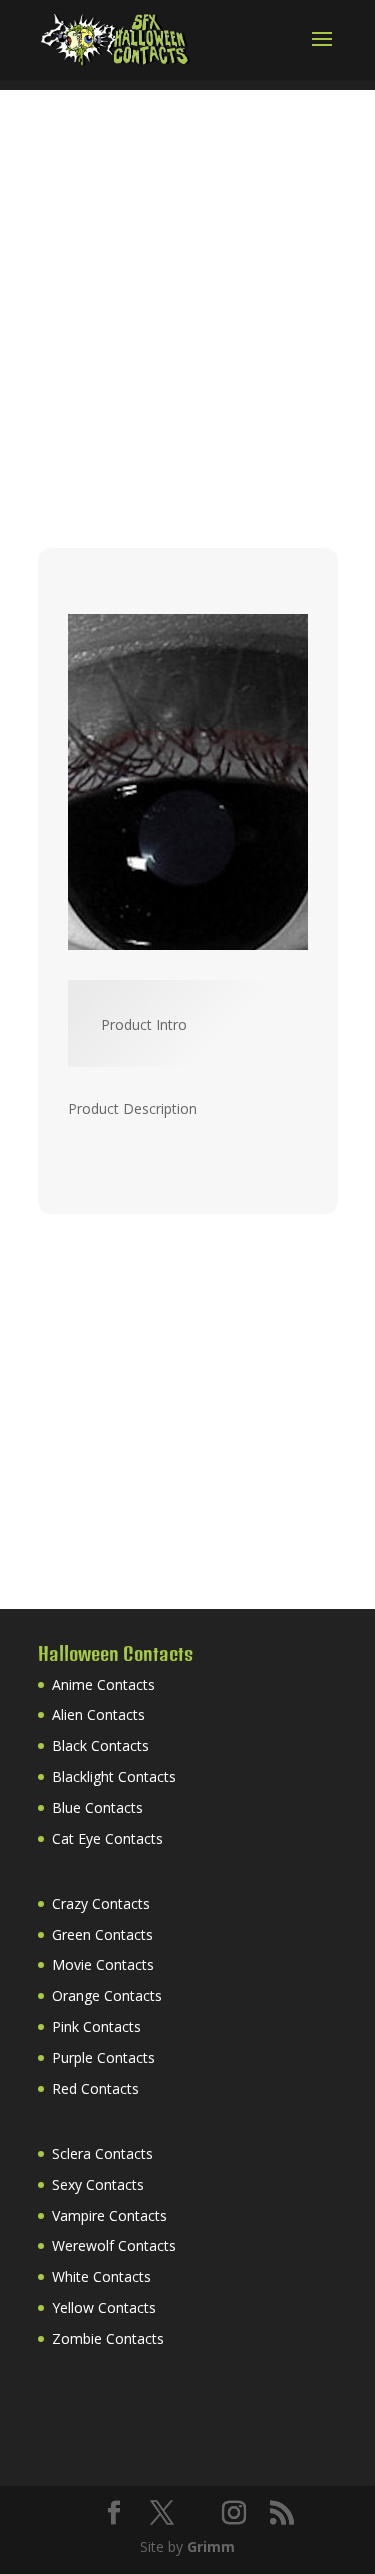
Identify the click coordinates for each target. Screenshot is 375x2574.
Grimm (211, 2546)
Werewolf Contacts (114, 2245)
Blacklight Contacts (114, 1776)
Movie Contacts (103, 1964)
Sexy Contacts (98, 2184)
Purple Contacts (103, 2057)
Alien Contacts (98, 1714)
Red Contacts (95, 2088)
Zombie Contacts (108, 2338)
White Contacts (101, 2276)
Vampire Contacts (109, 2215)
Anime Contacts (103, 1684)
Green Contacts (102, 1934)
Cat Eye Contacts (107, 1838)
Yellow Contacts (104, 2307)
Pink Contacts (96, 2026)
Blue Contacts (97, 1807)
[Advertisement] (187, 277)
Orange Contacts (107, 1995)
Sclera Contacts (102, 2153)
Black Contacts (100, 1745)
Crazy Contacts (101, 1903)
